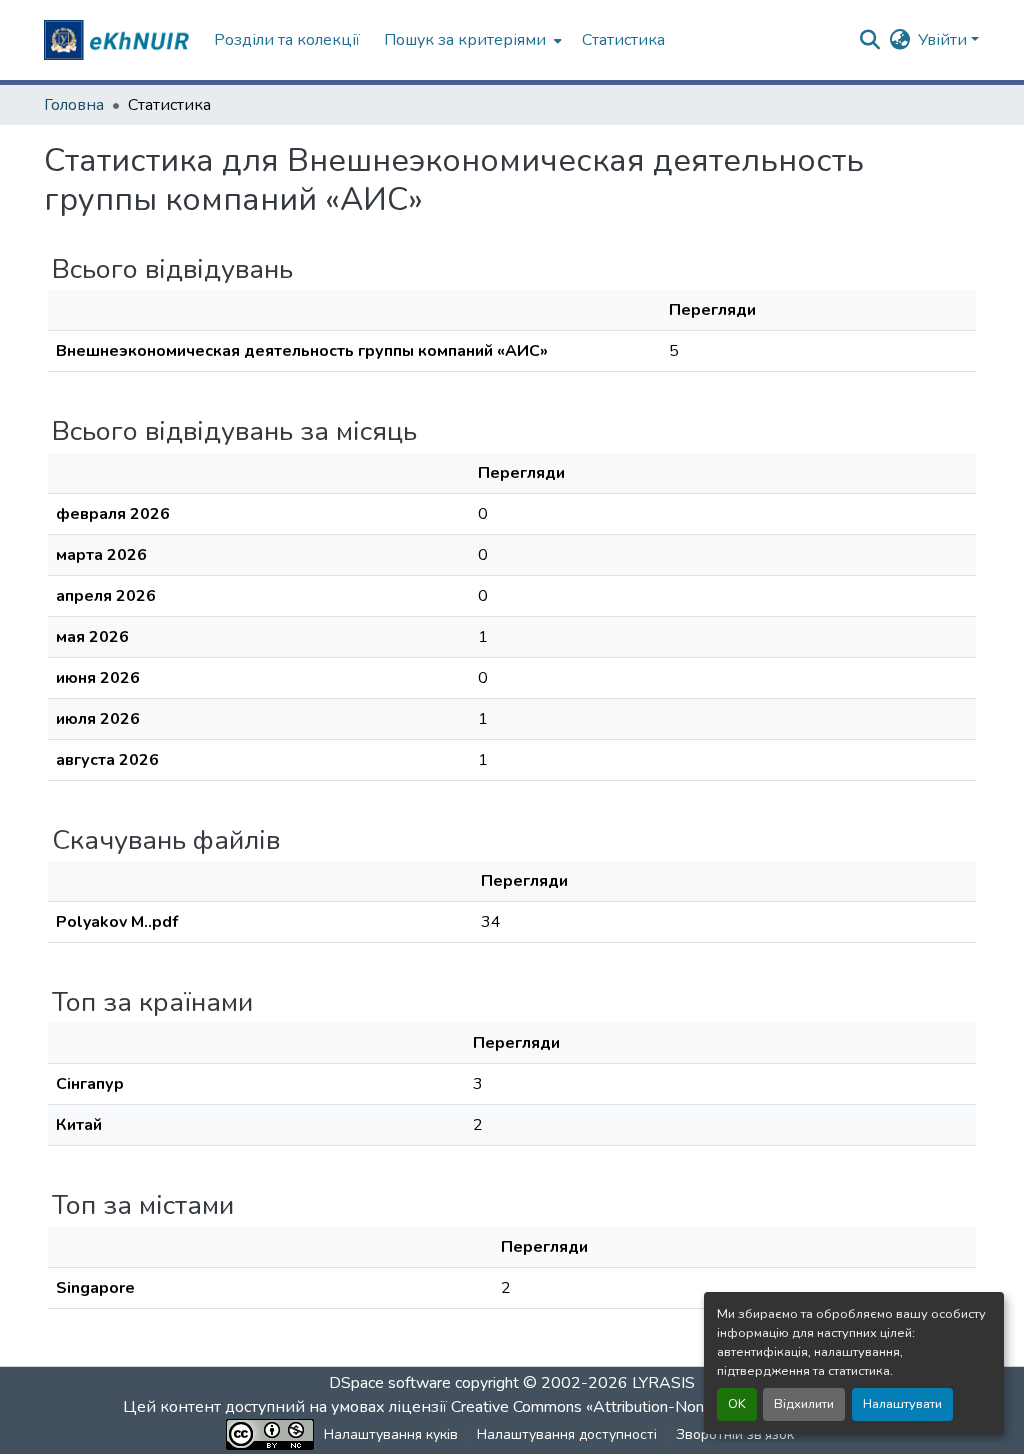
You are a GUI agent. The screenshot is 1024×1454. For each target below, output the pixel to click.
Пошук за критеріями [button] (465, 40)
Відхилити (804, 1404)
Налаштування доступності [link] (567, 1434)
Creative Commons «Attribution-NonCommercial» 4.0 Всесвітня (674, 1407)
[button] (119, 40)
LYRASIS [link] (663, 1383)
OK (737, 1404)
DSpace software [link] (390, 1383)
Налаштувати (902, 1404)
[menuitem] (471, 40)
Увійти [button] (944, 40)
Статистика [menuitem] (623, 40)
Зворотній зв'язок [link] (735, 1434)
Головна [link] (74, 105)
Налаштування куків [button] (391, 1434)
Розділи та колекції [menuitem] (287, 40)
